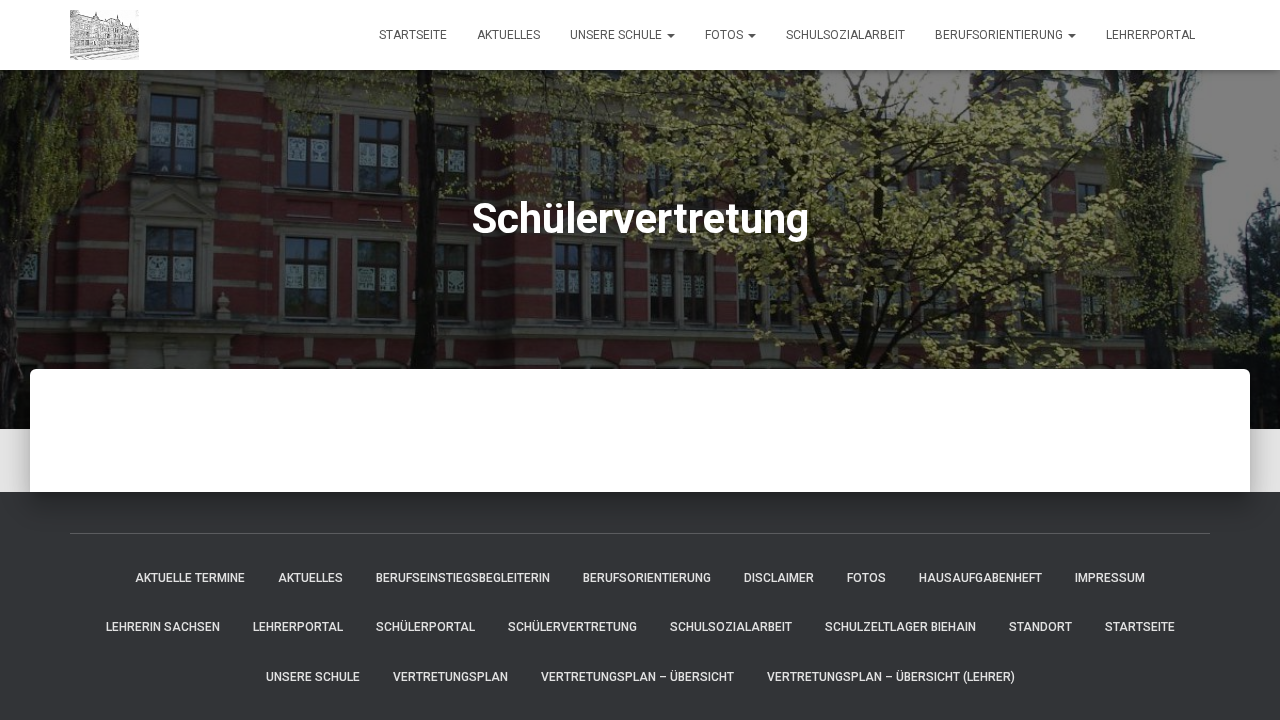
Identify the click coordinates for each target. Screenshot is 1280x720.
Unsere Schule (617, 35)
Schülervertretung (572, 627)
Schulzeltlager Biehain (900, 627)
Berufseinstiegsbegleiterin (463, 578)
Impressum (1110, 578)
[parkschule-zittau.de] (104, 35)
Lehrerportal (1150, 35)
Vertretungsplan (450, 677)
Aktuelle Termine (190, 578)
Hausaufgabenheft (980, 578)
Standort (1040, 627)
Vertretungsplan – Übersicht (637, 677)
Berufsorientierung (1000, 35)
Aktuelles (508, 35)
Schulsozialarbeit (845, 35)
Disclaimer (779, 578)
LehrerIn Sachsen (163, 627)
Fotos (725, 35)
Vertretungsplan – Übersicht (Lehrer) (891, 677)
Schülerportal (425, 627)
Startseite (413, 35)
